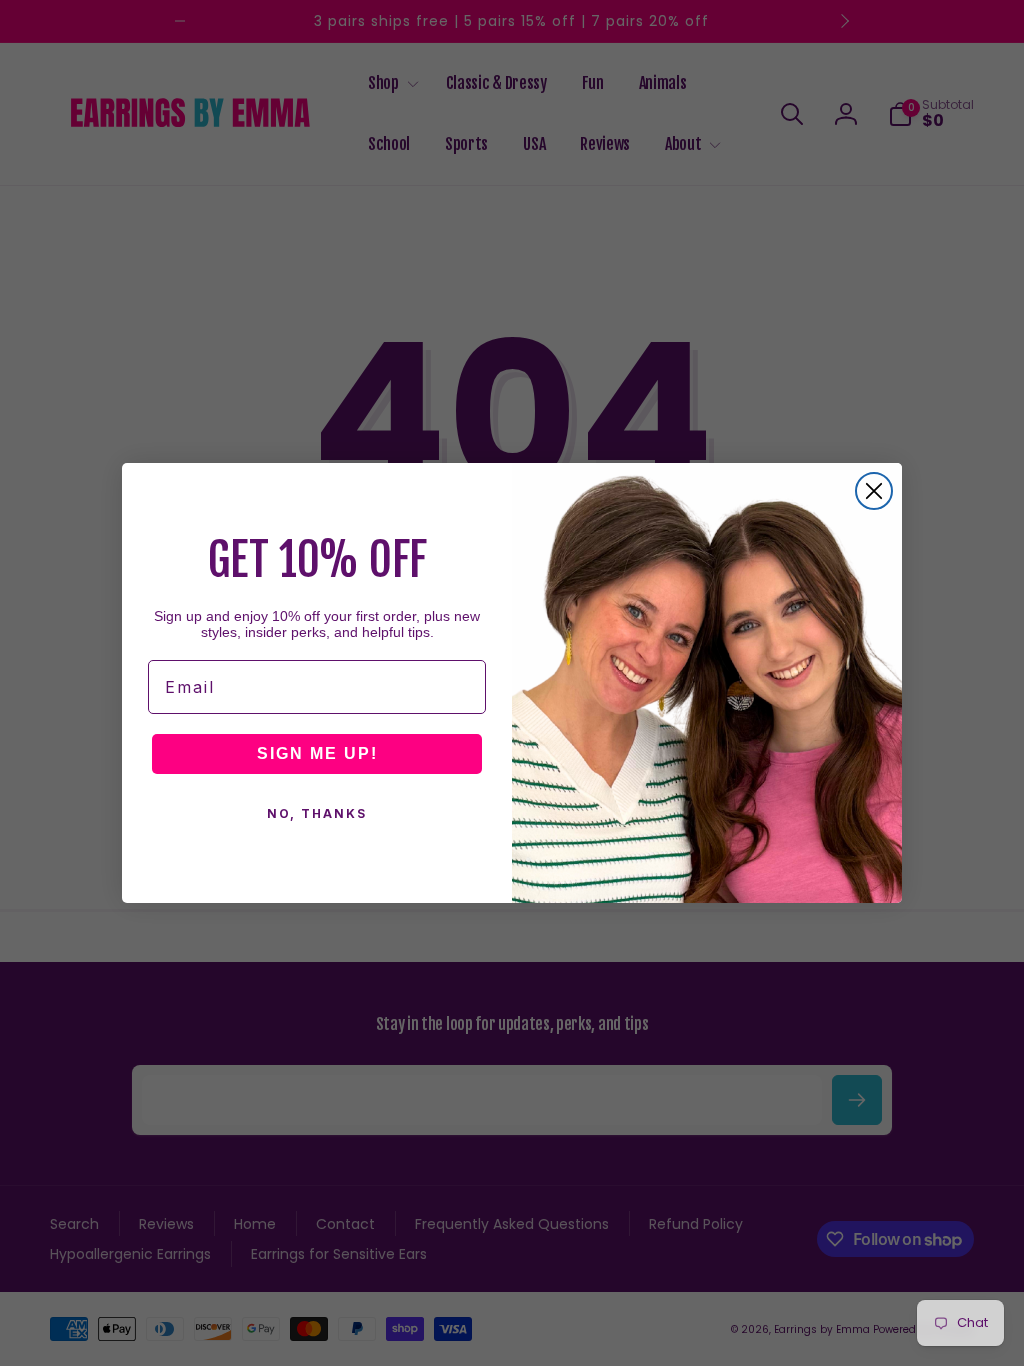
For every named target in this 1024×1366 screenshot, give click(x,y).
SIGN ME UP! (317, 753)
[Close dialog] (874, 491)
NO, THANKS (317, 813)
